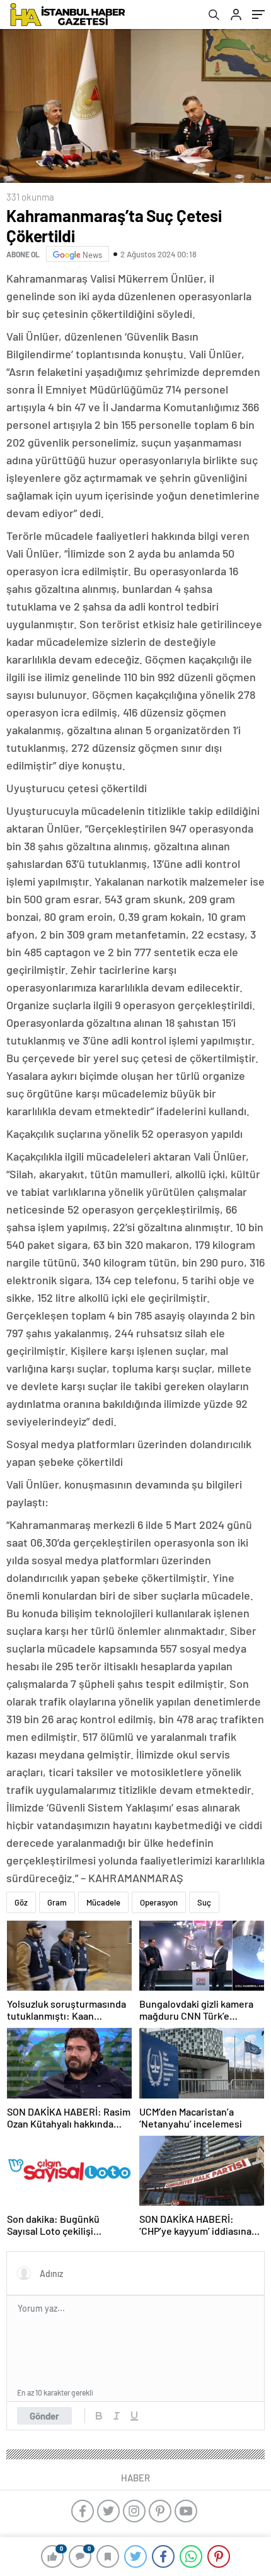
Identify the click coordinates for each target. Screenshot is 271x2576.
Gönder (44, 2416)
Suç (204, 1902)
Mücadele (103, 1902)
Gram (57, 1902)
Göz (21, 1902)
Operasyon (159, 1902)
